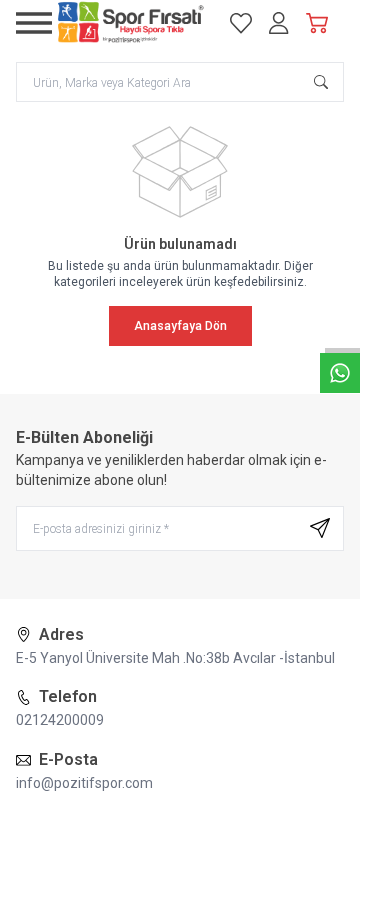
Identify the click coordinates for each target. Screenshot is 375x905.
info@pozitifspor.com (84, 783)
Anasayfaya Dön (180, 326)
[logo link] (131, 23)
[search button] (321, 82)
